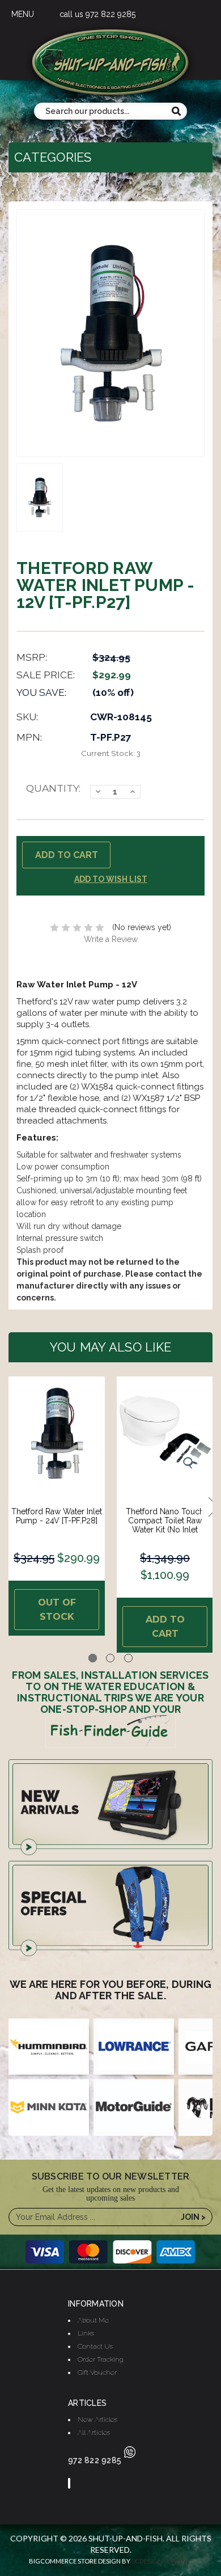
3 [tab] (128, 1658)
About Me (93, 2320)
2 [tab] (110, 1658)
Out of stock (57, 1610)
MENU (23, 14)
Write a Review (111, 939)
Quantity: (53, 788)
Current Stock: (111, 753)
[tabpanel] (57, 1506)
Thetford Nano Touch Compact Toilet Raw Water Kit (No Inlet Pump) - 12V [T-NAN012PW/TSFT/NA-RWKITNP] (165, 1534)
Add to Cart (165, 1627)
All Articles (94, 2433)
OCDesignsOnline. (162, 2562)
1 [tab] (93, 1658)
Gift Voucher (97, 2372)
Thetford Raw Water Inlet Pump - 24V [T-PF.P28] (57, 1516)
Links (86, 2333)
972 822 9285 (95, 2460)
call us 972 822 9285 (97, 14)
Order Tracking (101, 2359)
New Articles (97, 2419)
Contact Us (95, 2346)
